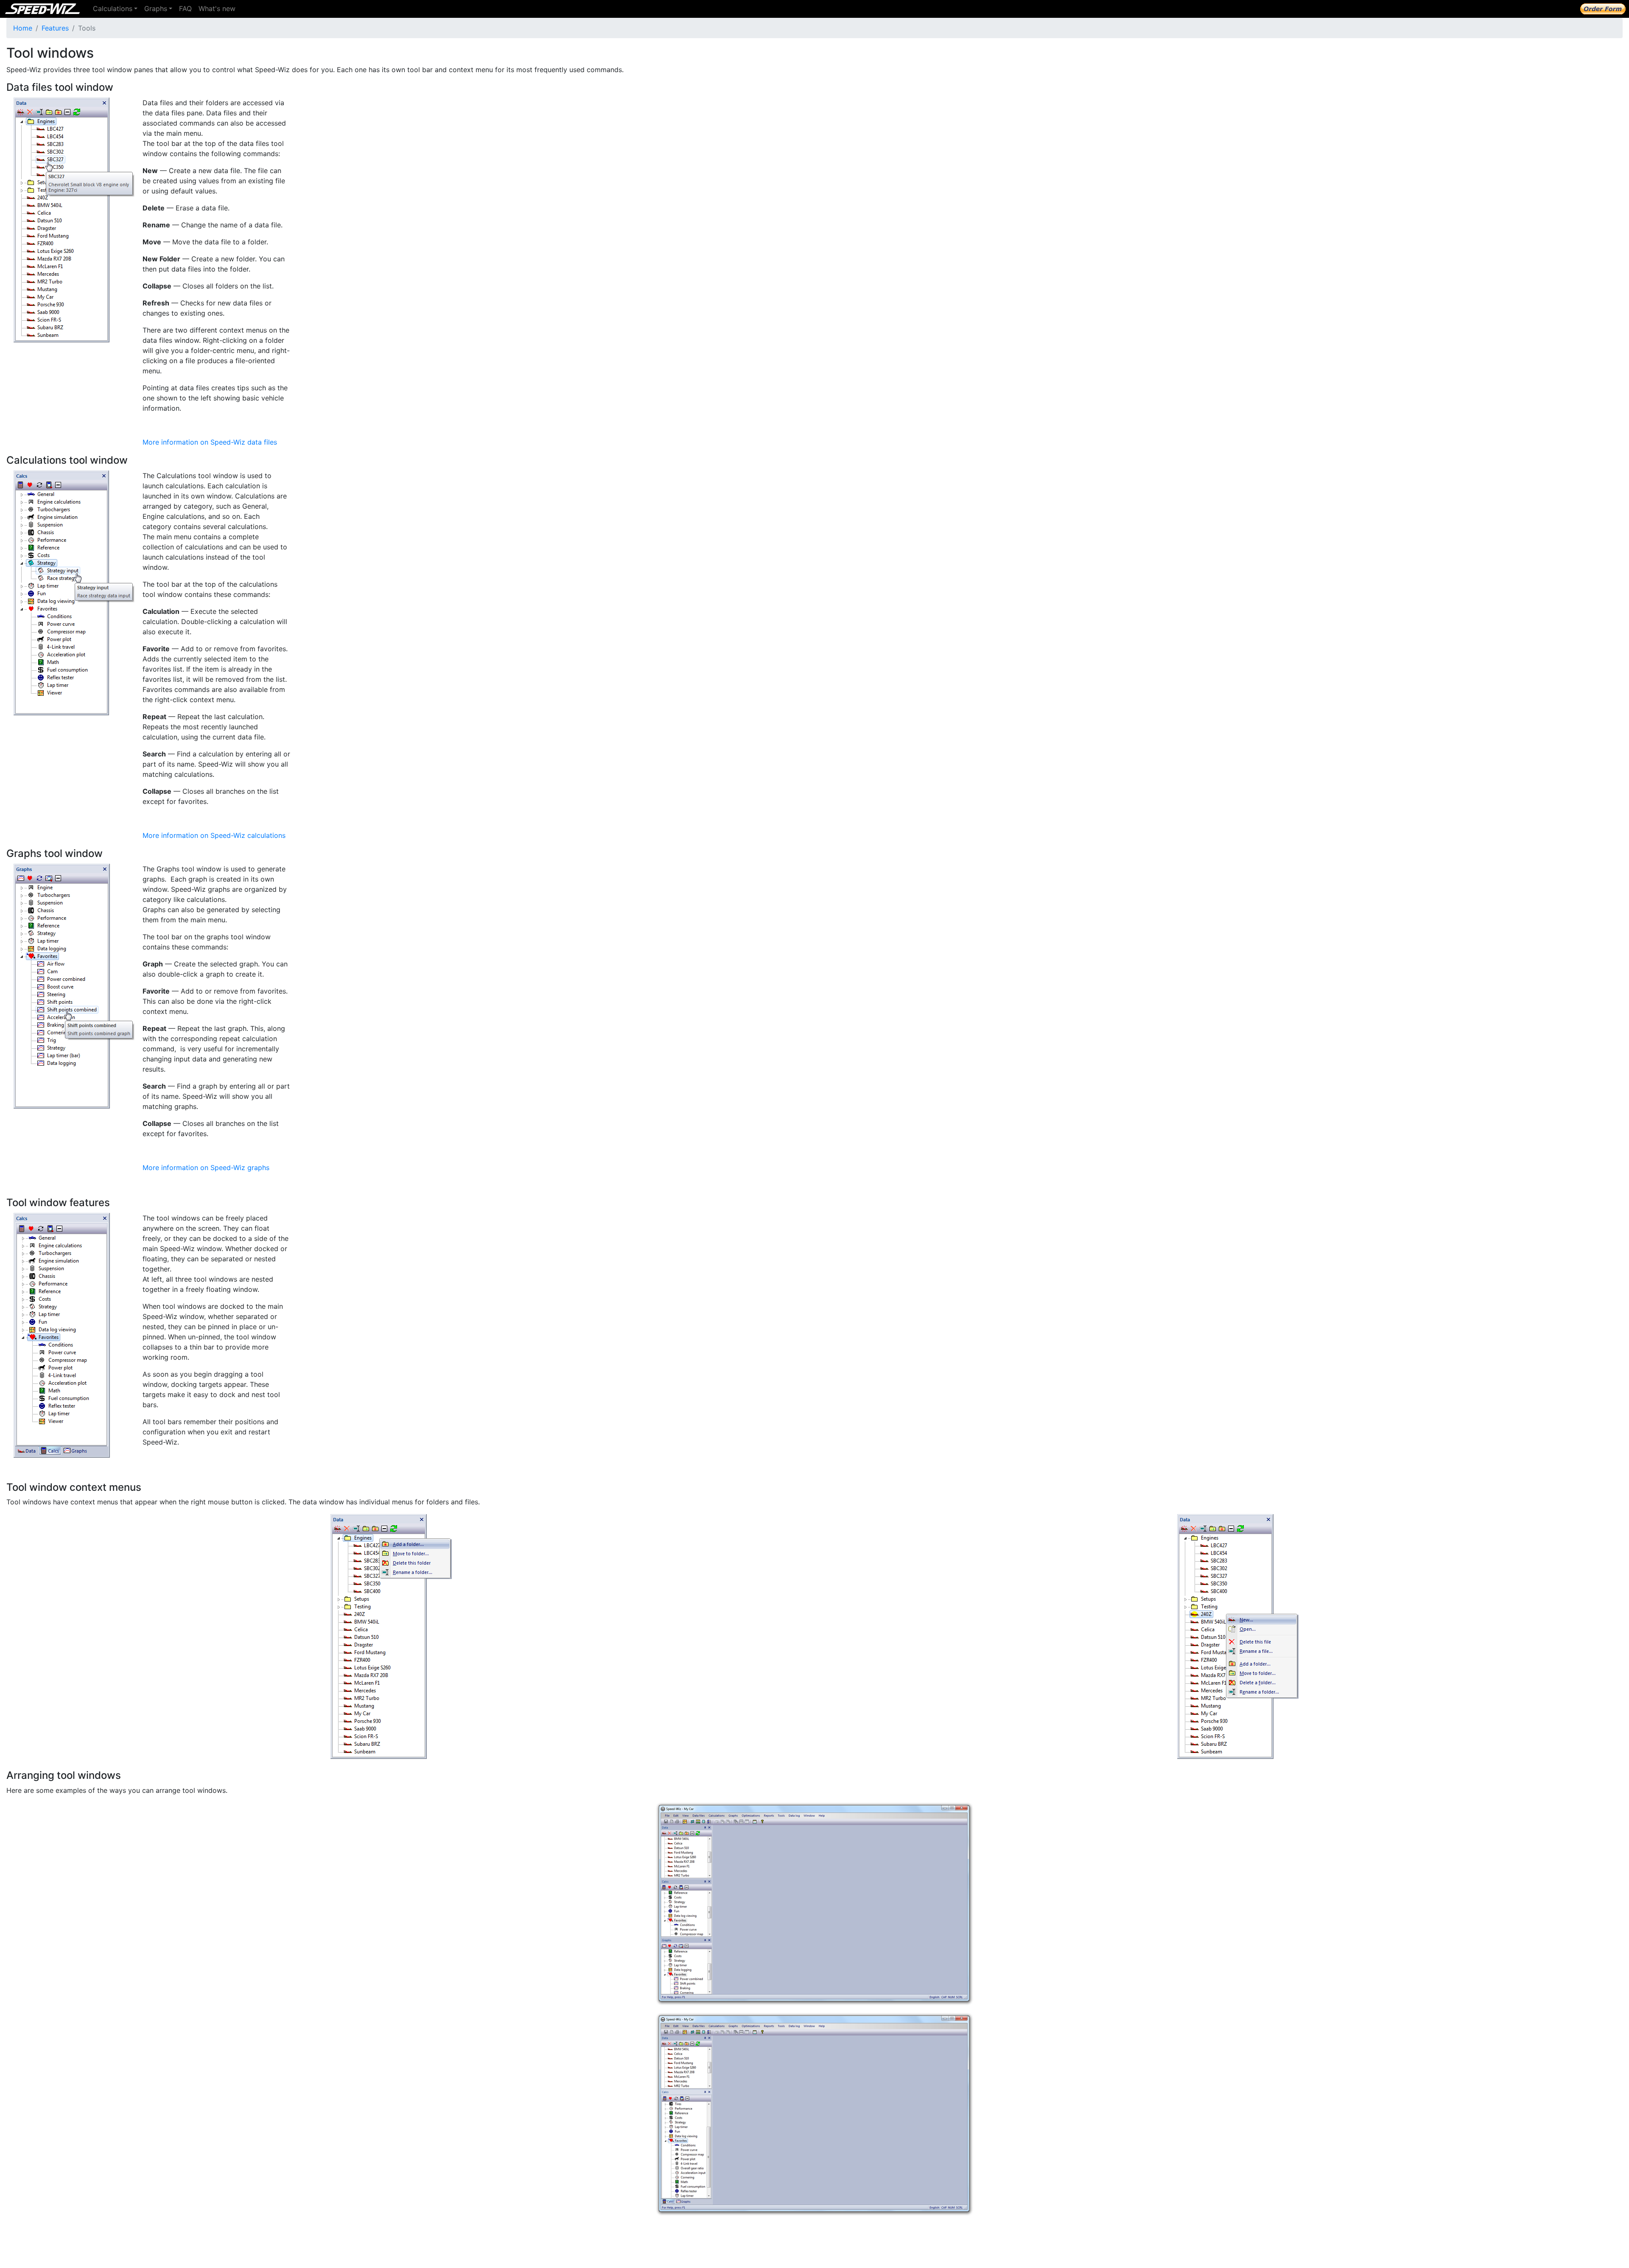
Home (23, 28)
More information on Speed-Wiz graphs (206, 1168)
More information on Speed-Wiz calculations (214, 835)
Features (55, 28)
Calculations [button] (113, 8)
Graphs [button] (156, 8)
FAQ (185, 8)
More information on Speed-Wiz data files (210, 442)
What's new (217, 8)
